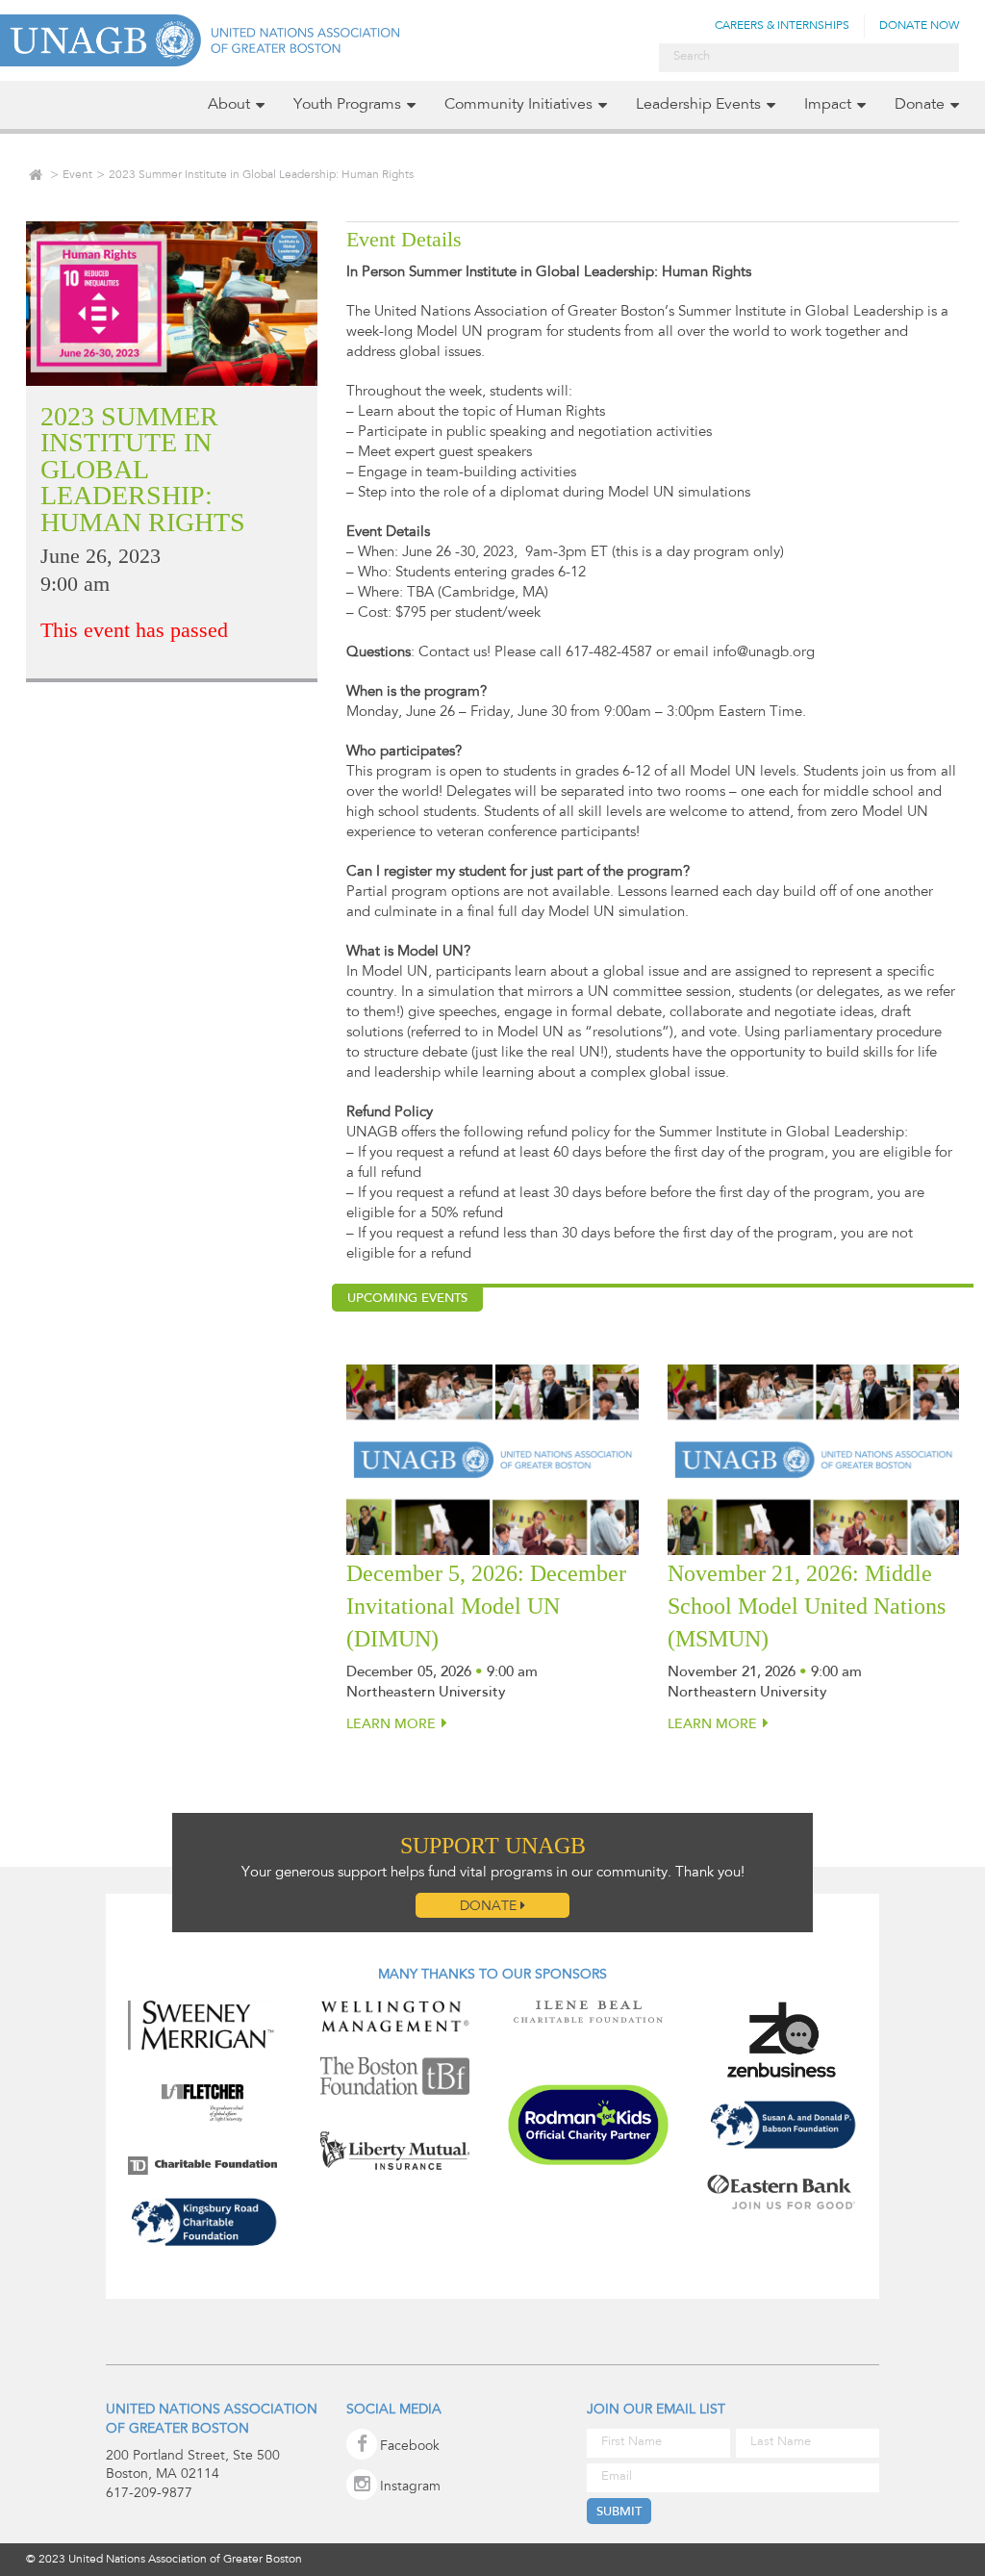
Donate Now (919, 26)
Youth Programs (347, 105)
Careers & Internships (782, 26)
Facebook (410, 2447)
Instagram (410, 2487)
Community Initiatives (518, 105)
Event (77, 175)
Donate (920, 105)
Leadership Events (698, 105)
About (229, 105)
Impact (828, 105)
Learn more (391, 1725)
